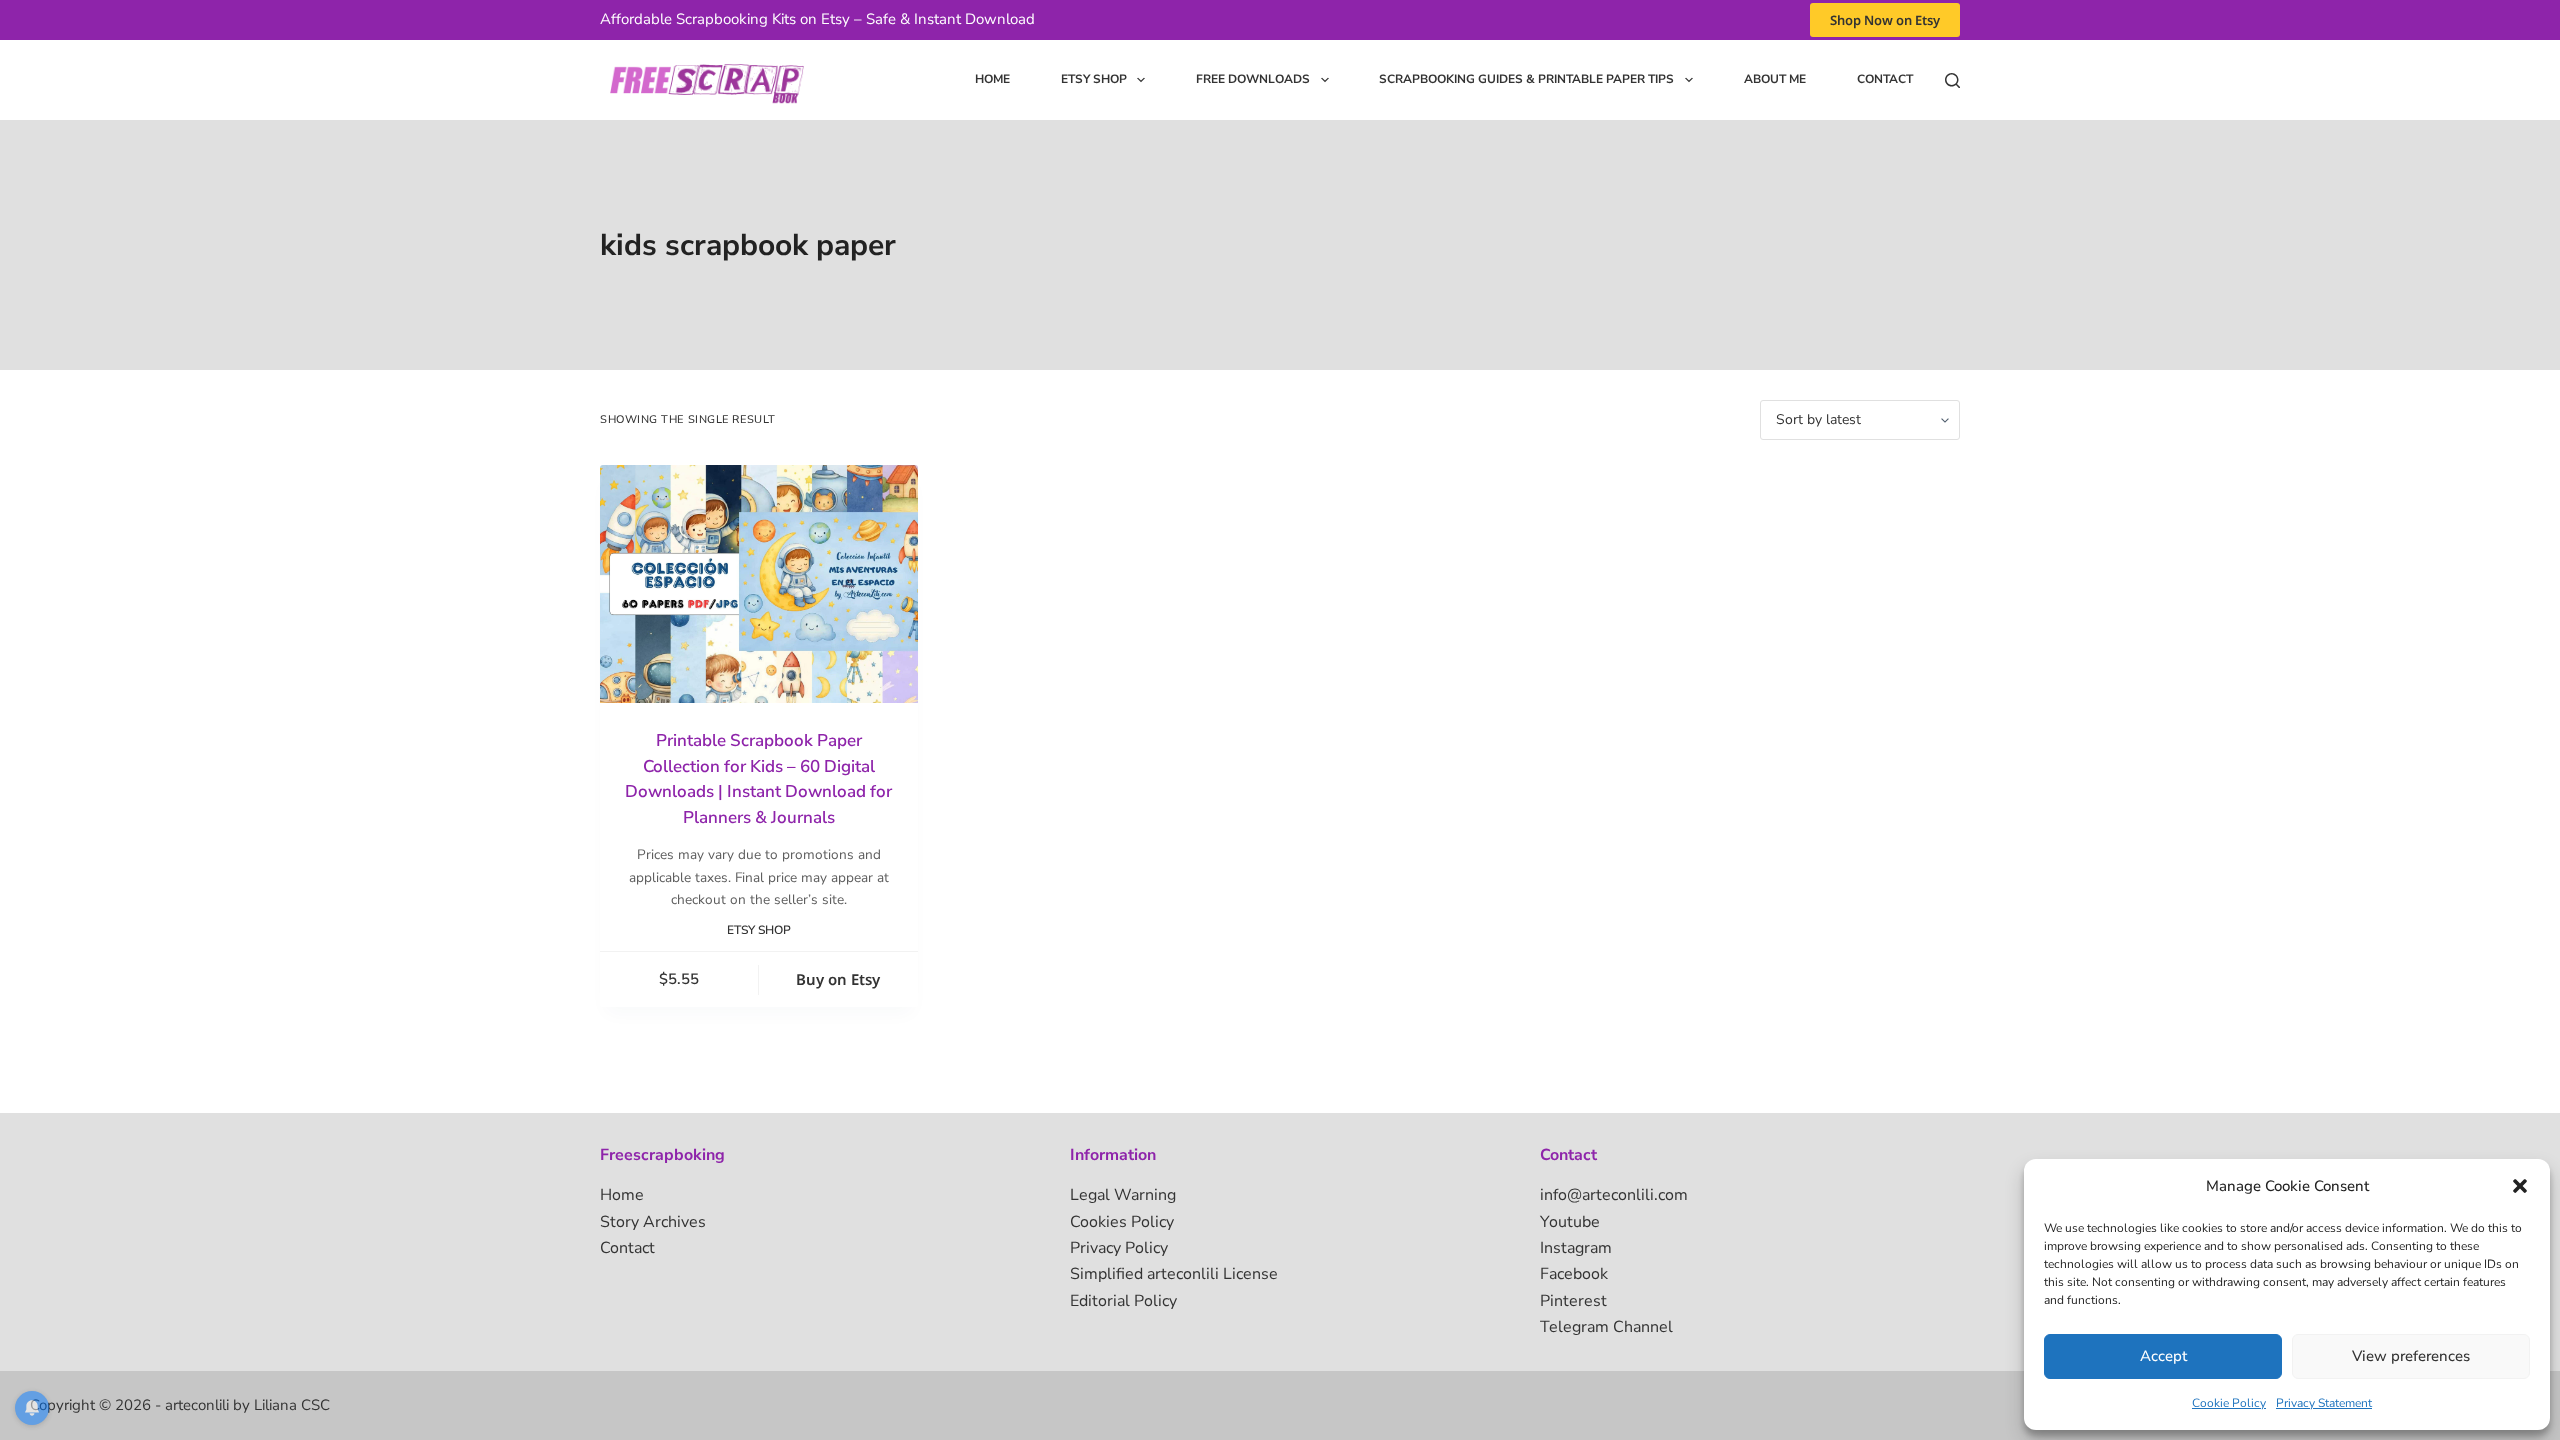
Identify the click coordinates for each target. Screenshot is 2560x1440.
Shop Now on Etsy (1885, 20)
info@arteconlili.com (1614, 1195)
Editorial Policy (1123, 1301)
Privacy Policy (1119, 1248)
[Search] (1952, 80)
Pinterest (1573, 1301)
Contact (1885, 79)
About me (1775, 79)
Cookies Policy (1122, 1222)
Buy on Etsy (838, 979)
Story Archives (653, 1222)
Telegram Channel (1606, 1327)
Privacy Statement (2324, 1403)
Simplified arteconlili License (1174, 1274)
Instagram (1576, 1248)
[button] (2520, 1186)
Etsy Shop (1094, 79)
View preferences (2411, 1356)
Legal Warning (1123, 1195)
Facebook (1574, 1274)
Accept (2163, 1356)
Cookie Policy (2229, 1403)
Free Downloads (1253, 79)
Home (992, 79)
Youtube (1570, 1222)
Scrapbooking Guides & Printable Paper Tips (1526, 79)
